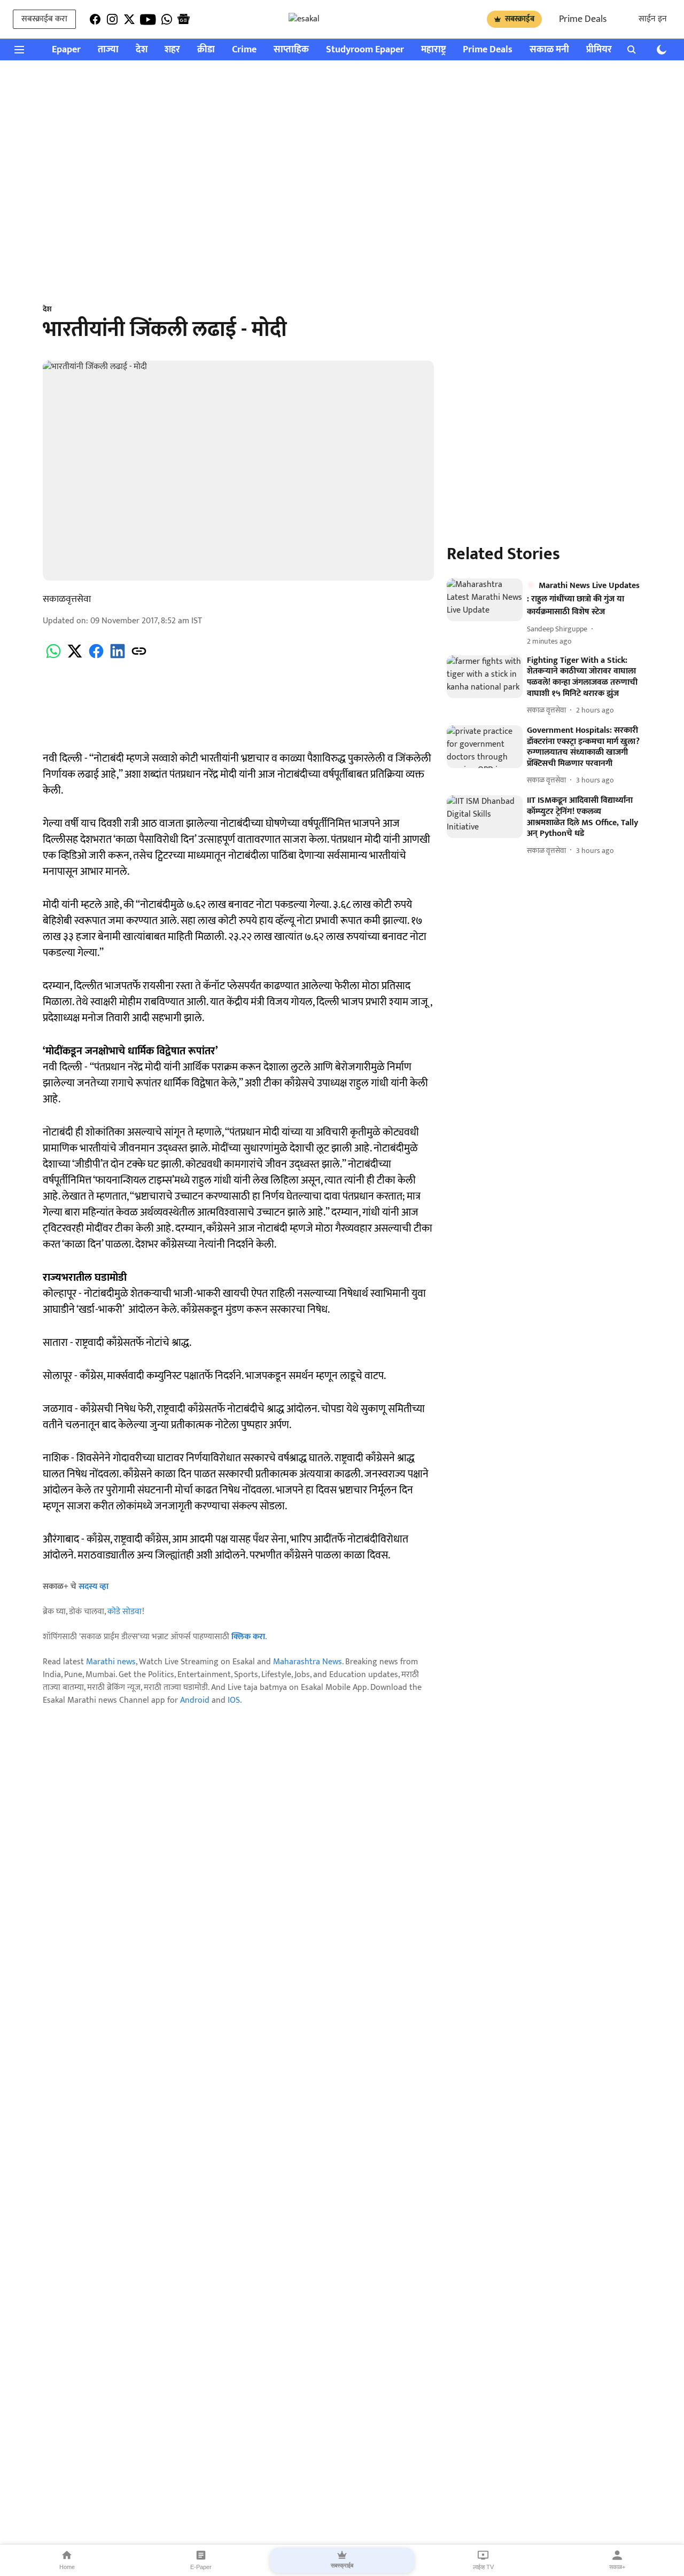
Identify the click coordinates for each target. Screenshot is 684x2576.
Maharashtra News (308, 1662)
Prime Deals (583, 19)
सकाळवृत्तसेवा (67, 599)
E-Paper (201, 2567)
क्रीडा (206, 50)
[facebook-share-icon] (96, 657)
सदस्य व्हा (94, 1587)
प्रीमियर (599, 50)
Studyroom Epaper (365, 50)
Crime (244, 50)
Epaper (66, 50)
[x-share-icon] (75, 657)
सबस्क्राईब (520, 19)
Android (195, 1700)
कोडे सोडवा (125, 1612)
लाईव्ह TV (483, 2567)
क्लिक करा (248, 1637)
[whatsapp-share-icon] (53, 657)
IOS (234, 1700)
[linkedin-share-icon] (118, 657)
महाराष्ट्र (433, 50)
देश (142, 50)
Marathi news (111, 1662)
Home (67, 2567)
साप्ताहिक (291, 50)
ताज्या (108, 50)
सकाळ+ (617, 2567)
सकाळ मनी (549, 50)
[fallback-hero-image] (485, 600)
